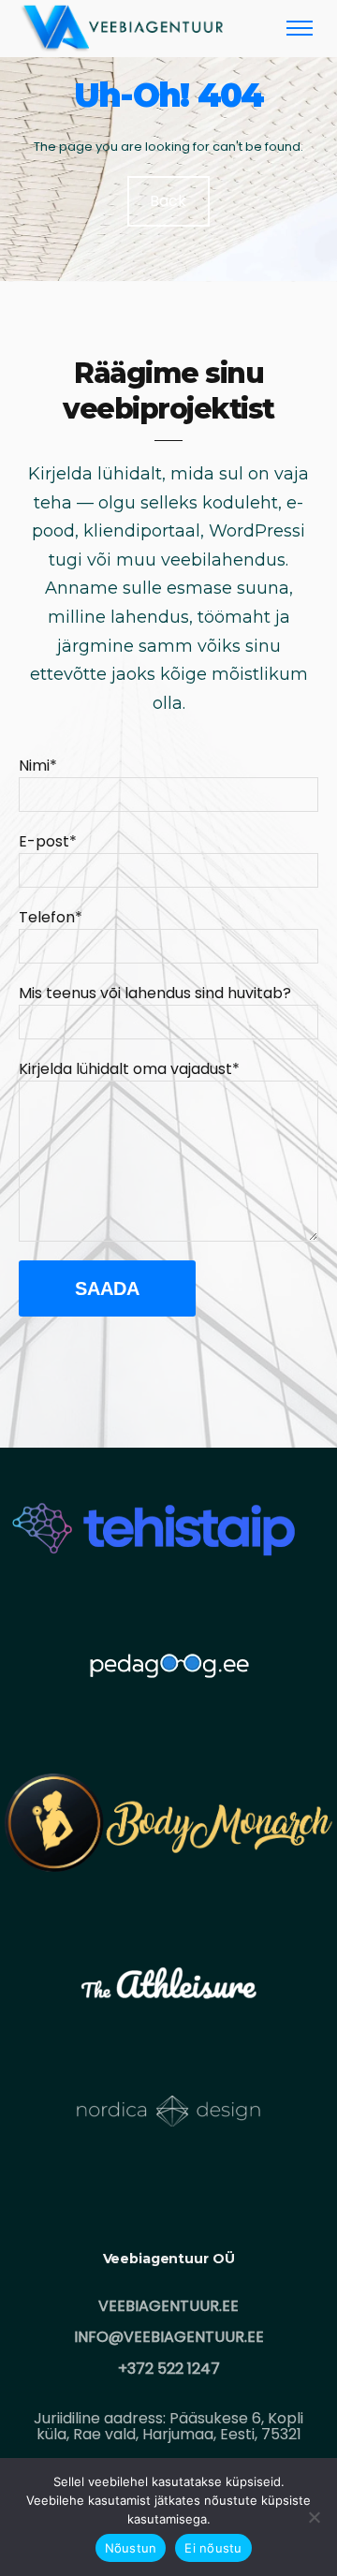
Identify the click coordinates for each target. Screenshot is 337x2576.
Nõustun (131, 2548)
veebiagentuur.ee (168, 2306)
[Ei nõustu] (314, 2517)
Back (169, 201)
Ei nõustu (213, 2548)
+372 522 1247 (169, 2369)
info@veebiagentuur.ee (169, 2337)
